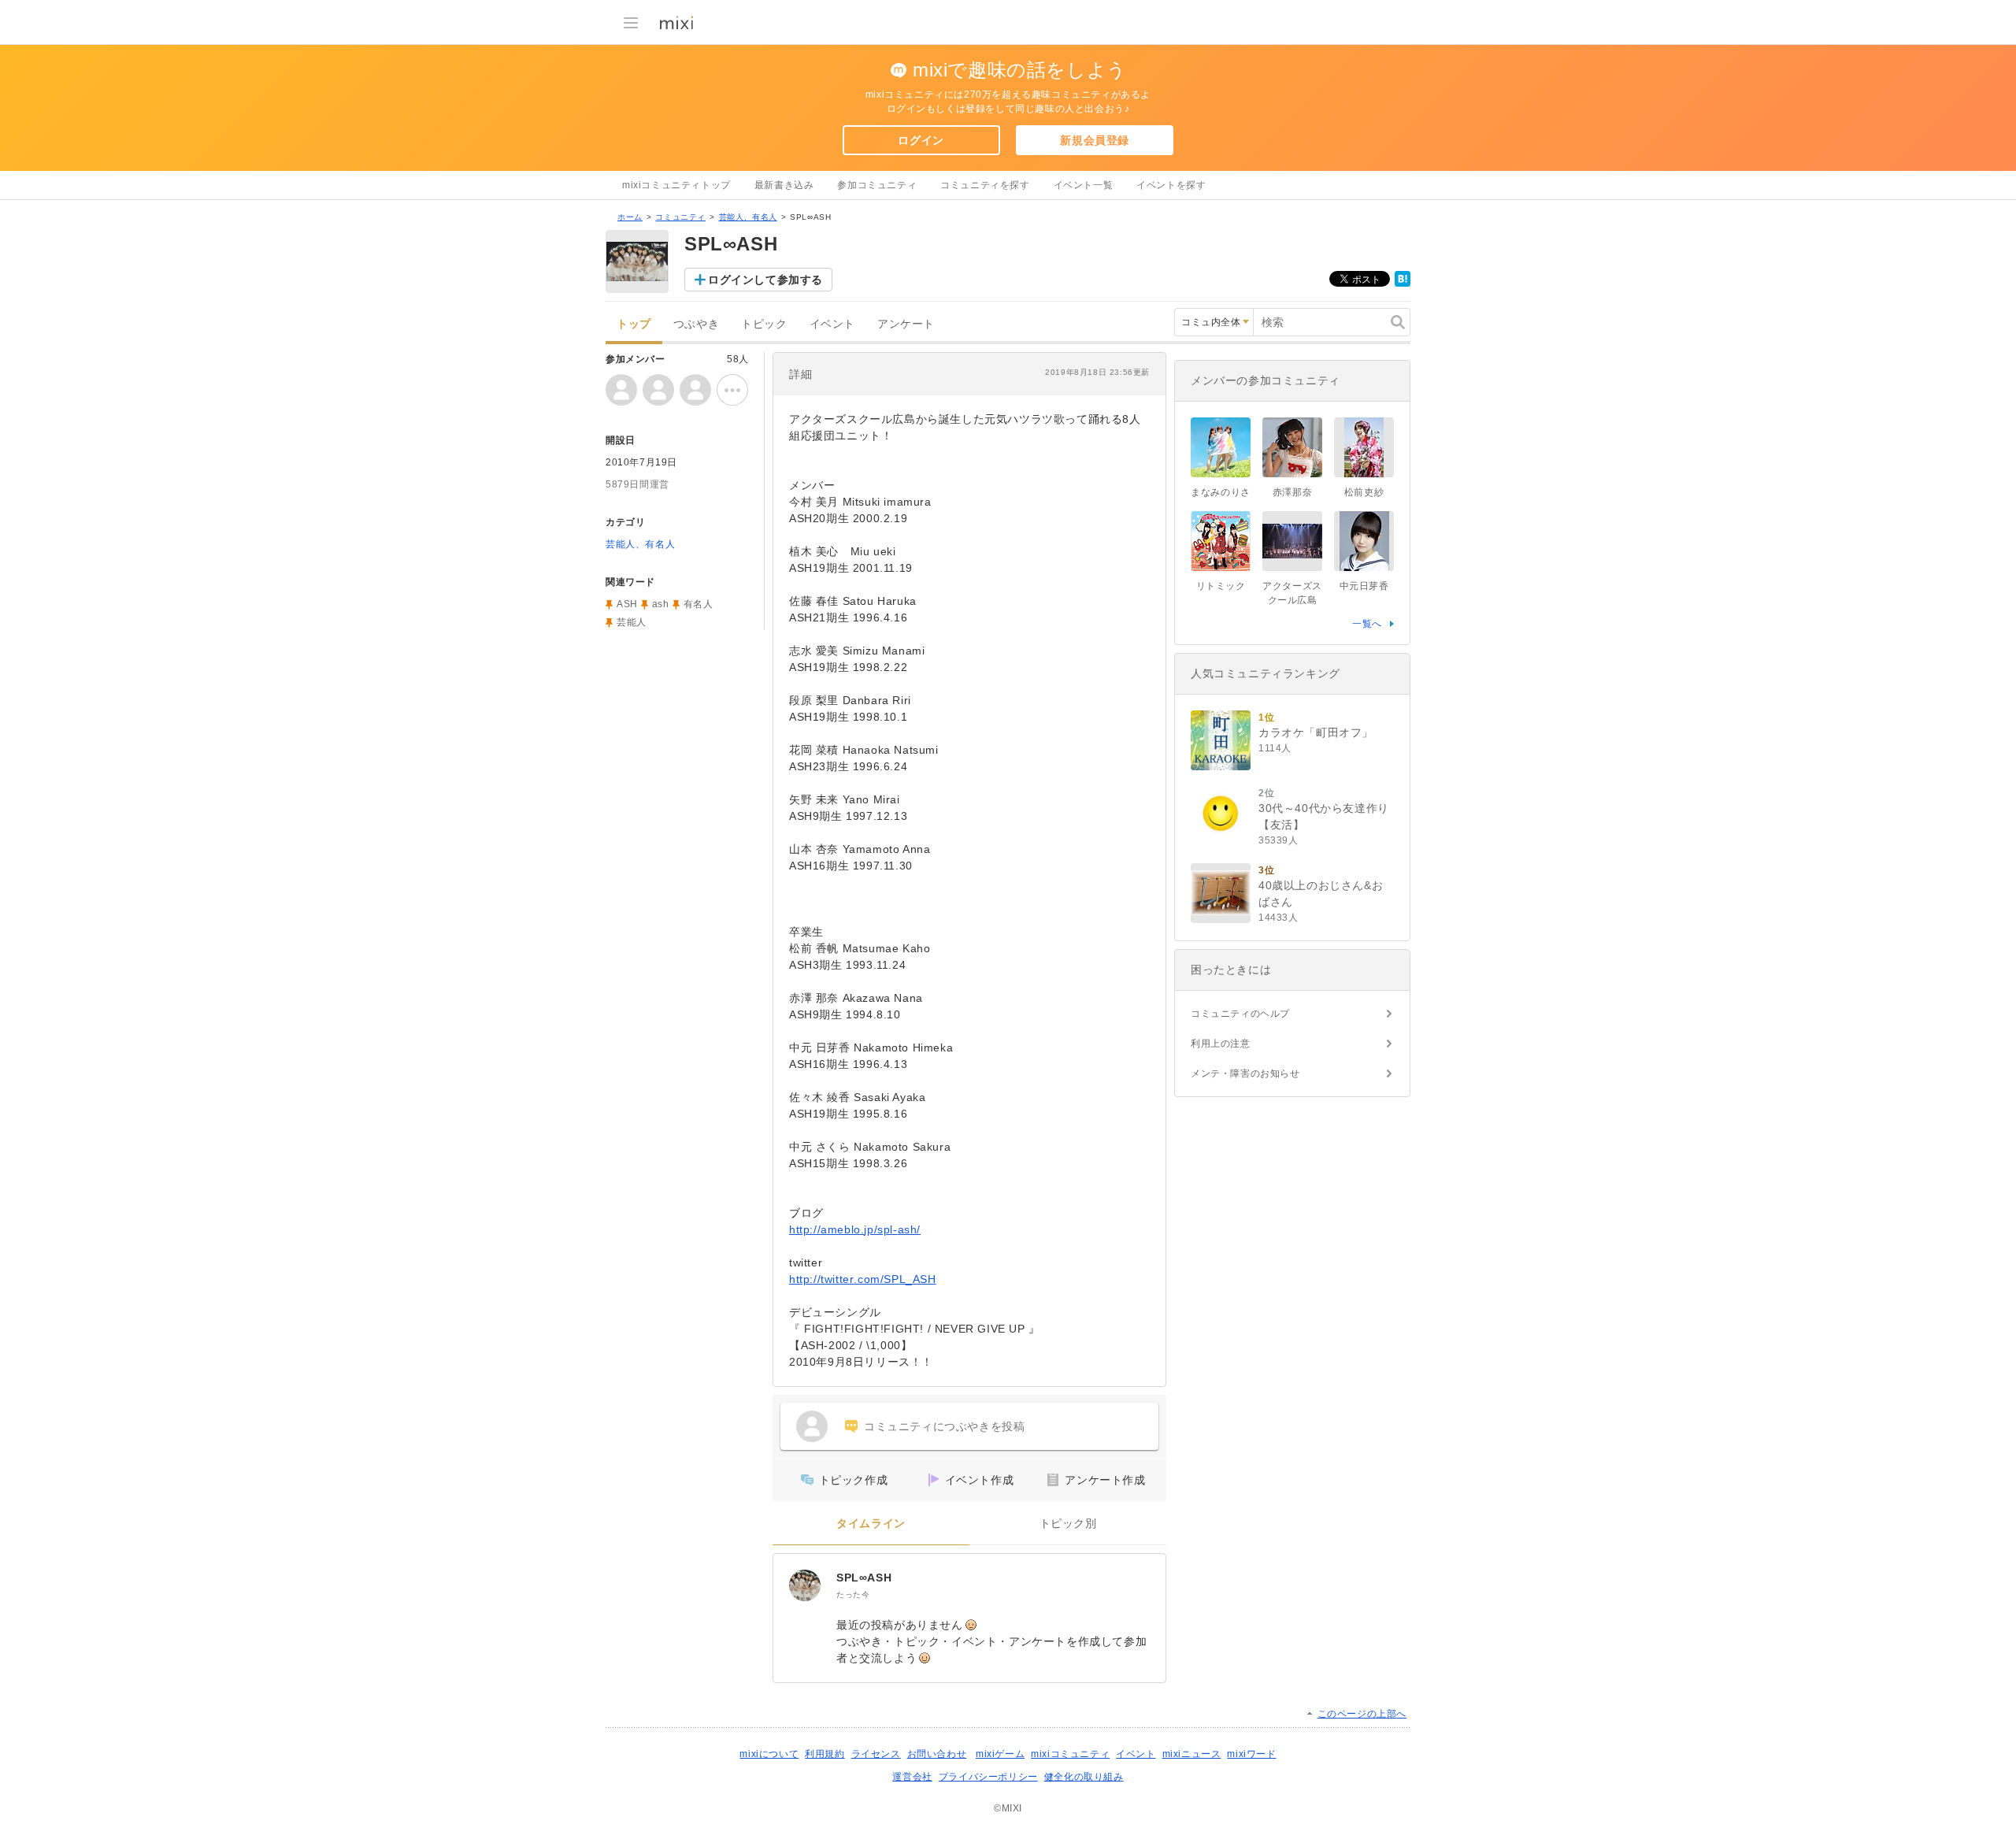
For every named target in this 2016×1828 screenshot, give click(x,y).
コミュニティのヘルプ (1240, 1014)
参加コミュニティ (877, 185)
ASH (627, 604)
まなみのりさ (1221, 492)
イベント (832, 324)
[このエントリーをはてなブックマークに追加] (1403, 284)
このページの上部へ (1362, 1714)
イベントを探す (1171, 185)
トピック (764, 324)
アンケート (906, 324)
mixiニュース (1192, 1754)
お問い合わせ (937, 1754)
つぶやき (696, 324)
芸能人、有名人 (748, 217)
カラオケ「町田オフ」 (1316, 732)
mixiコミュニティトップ (676, 185)
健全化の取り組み (1084, 1777)
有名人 (699, 604)
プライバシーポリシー (988, 1777)
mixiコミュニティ (1070, 1754)
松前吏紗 (1364, 492)
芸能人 (632, 622)
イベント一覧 (1084, 185)
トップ (634, 324)
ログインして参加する (765, 280)
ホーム (630, 217)
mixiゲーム (1000, 1754)
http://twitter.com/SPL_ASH (863, 1279)
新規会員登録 (1095, 140)
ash (661, 604)
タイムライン (871, 1524)
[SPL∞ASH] (805, 1585)
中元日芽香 (1364, 586)
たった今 (853, 1594)
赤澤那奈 (1292, 492)
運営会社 (912, 1777)
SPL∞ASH (864, 1578)
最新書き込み (784, 185)
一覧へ (1367, 624)
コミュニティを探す (985, 185)
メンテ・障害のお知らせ (1245, 1073)
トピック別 (1068, 1524)
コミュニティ (680, 217)
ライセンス (876, 1754)
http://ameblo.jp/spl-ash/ (855, 1229)
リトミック (1221, 586)
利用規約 (825, 1754)
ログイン (921, 140)
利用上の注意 (1221, 1044)
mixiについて (769, 1754)
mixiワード (1251, 1754)
